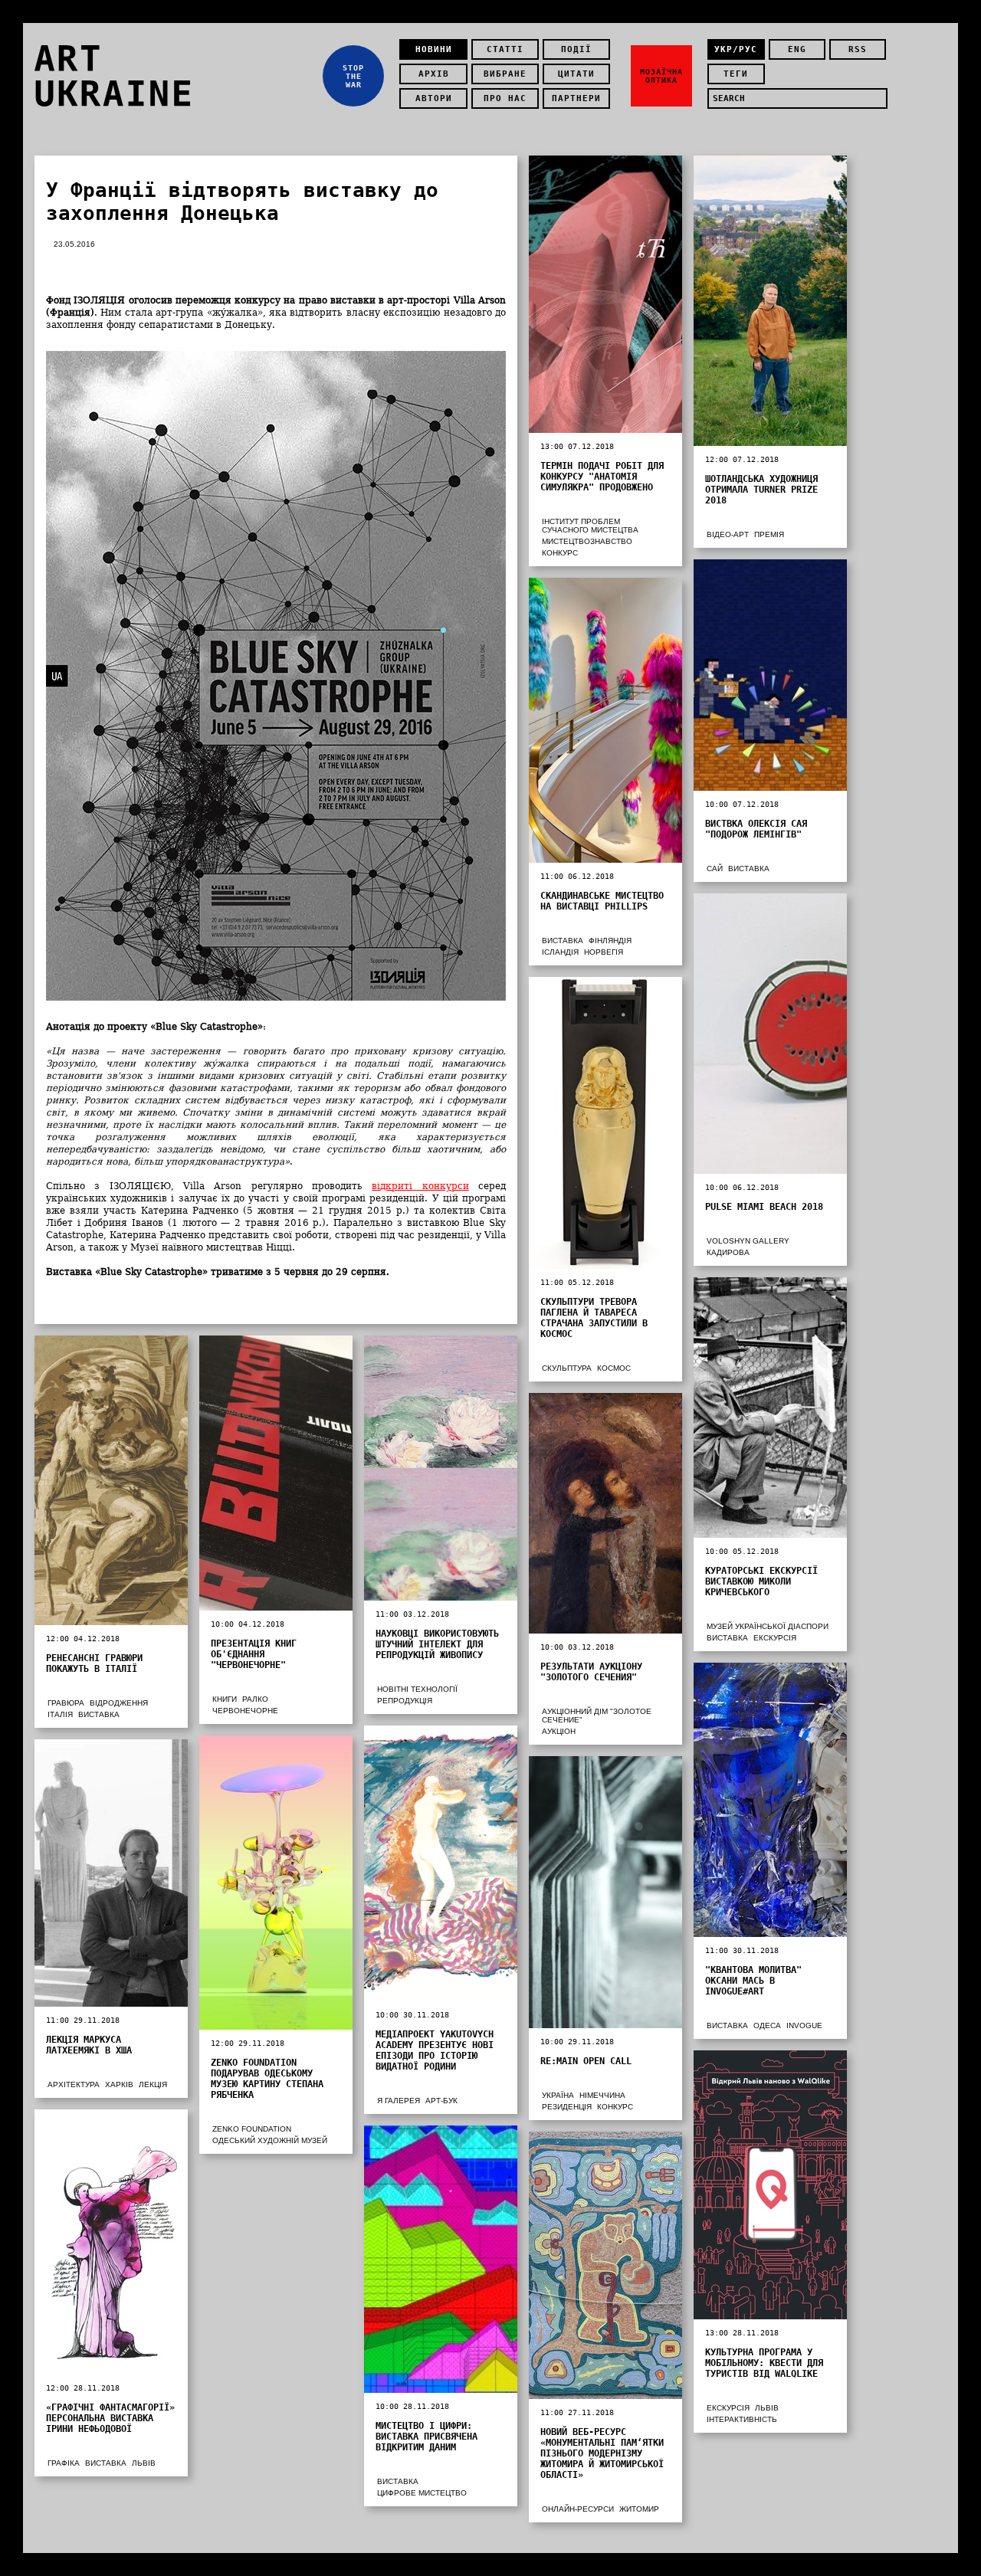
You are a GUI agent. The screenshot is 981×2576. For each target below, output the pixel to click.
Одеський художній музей (270, 2140)
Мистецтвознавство (587, 541)
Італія (60, 1714)
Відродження (119, 1703)
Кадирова (728, 1252)
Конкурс (560, 553)
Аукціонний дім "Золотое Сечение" (597, 1716)
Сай (715, 868)
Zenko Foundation (252, 2129)
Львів (767, 2408)
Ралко (255, 1699)
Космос (614, 1368)
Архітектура (74, 2084)
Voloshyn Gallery (748, 1241)
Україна (558, 2095)
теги (736, 74)
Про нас (505, 98)
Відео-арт (728, 534)
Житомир (639, 2509)
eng (797, 49)
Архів (434, 74)
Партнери (576, 98)
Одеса (767, 2025)
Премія (769, 534)
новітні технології (417, 1689)
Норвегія (604, 952)
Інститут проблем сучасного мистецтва (590, 526)
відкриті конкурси (420, 1186)
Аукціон (559, 1731)
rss (858, 49)
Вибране (505, 74)
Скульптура (567, 1368)
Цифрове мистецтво (422, 2493)
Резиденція (567, 2107)
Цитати (576, 74)
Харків (119, 2084)
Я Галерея (399, 2101)
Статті (505, 49)
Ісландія (560, 952)
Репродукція (405, 1701)
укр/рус (736, 49)
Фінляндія (610, 941)
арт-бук (441, 2101)
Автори (434, 98)
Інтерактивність (742, 2419)
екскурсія (775, 1638)
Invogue (804, 2025)
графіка (64, 2463)
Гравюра (66, 1703)
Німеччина (602, 2095)
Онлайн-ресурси (578, 2509)
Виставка (749, 868)
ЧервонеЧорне (245, 1711)
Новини (434, 49)
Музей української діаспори (768, 1626)
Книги (225, 1699)
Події (576, 49)
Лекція (153, 2084)
